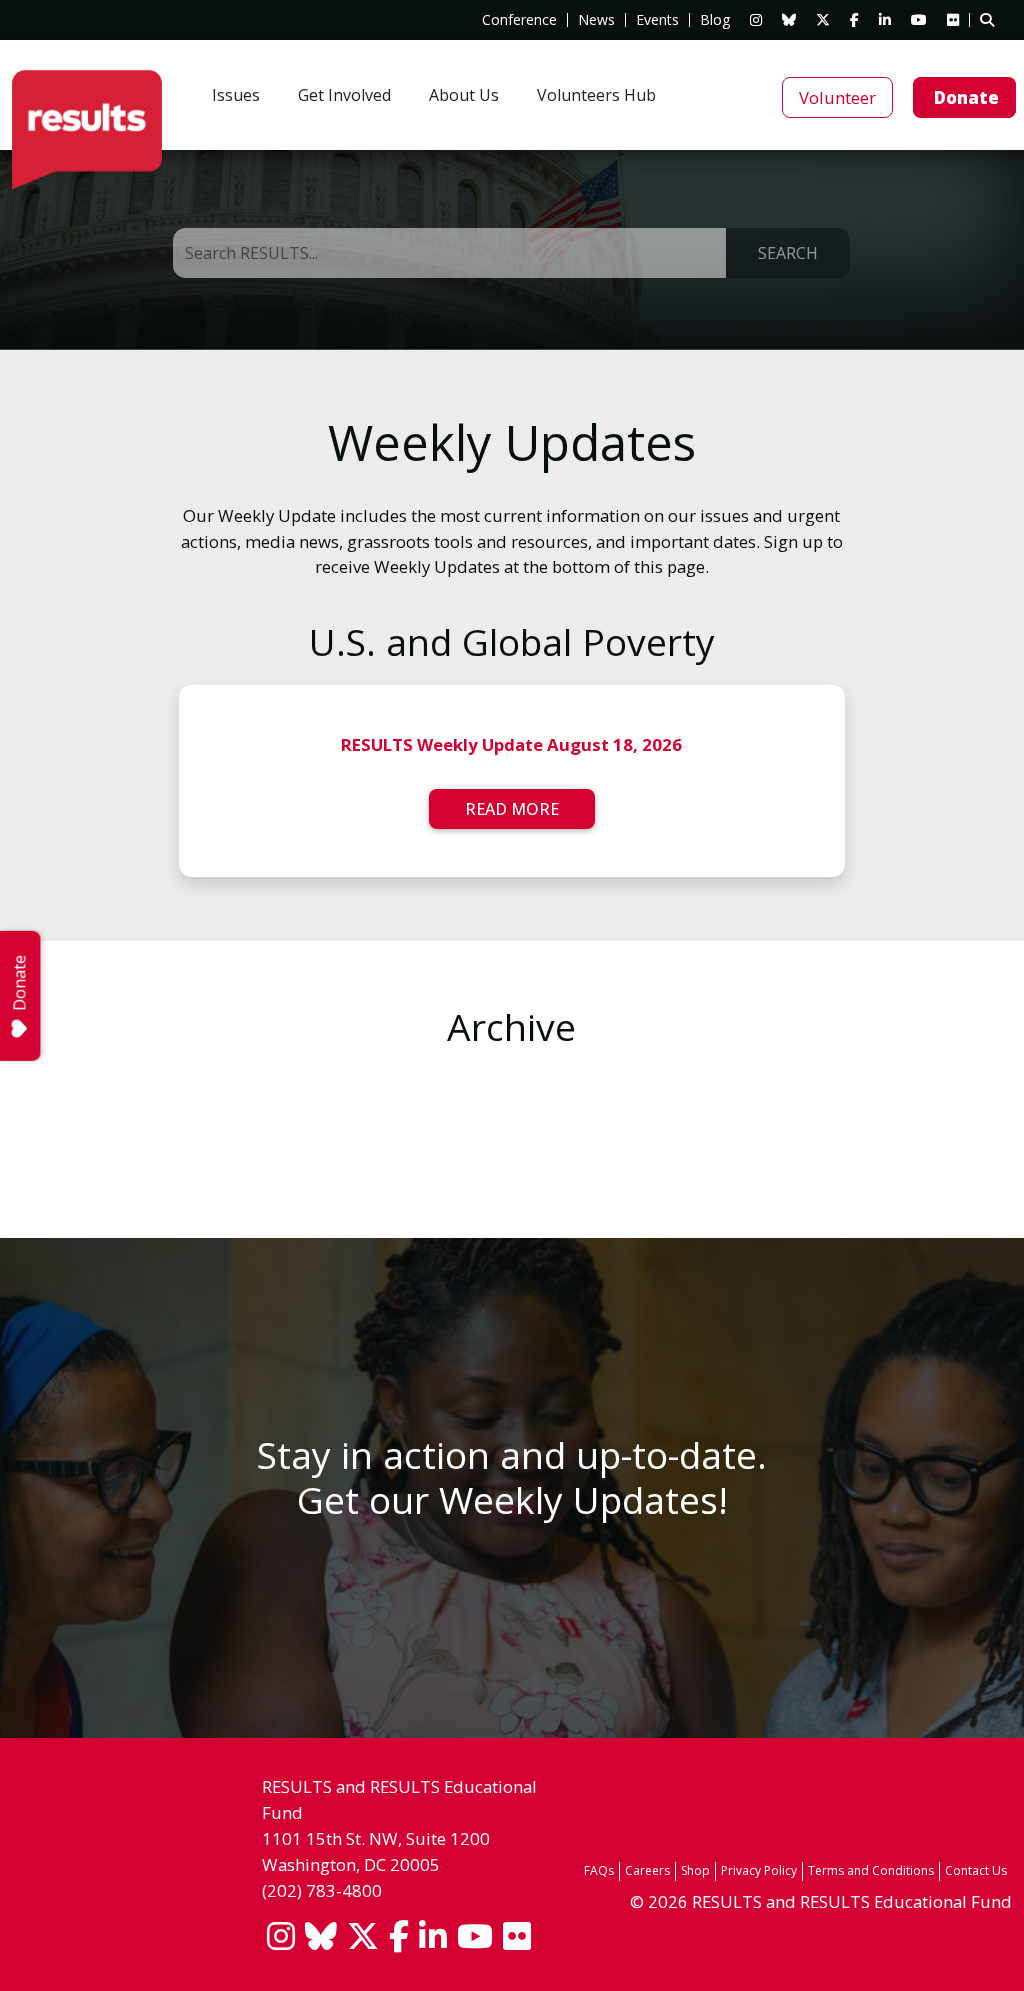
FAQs (599, 1870)
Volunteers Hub (596, 95)
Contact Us (976, 1870)
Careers (647, 1870)
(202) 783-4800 (322, 1890)
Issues (236, 95)
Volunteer (837, 97)
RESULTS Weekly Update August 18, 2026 (511, 744)
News (596, 20)
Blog (715, 20)
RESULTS (87, 130)
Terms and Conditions (871, 1870)
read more (512, 809)
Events (657, 20)
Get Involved (344, 95)
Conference (519, 20)
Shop (695, 1870)
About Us (464, 95)
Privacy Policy (759, 1870)
